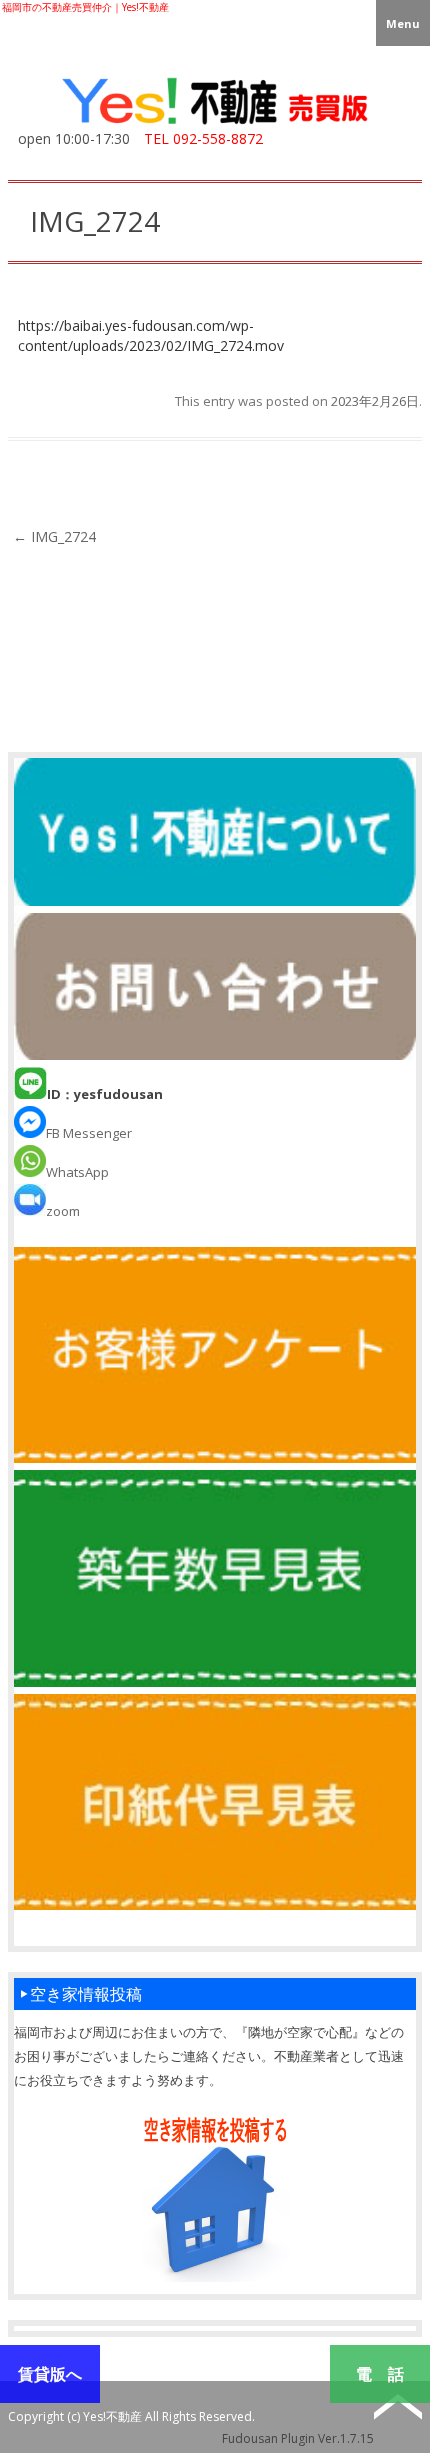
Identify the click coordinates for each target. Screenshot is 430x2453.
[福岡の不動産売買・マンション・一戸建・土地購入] (215, 124)
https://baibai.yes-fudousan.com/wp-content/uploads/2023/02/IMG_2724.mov (151, 335)
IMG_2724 (54, 536)
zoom (63, 1211)
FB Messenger (89, 1133)
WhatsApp (77, 1172)
